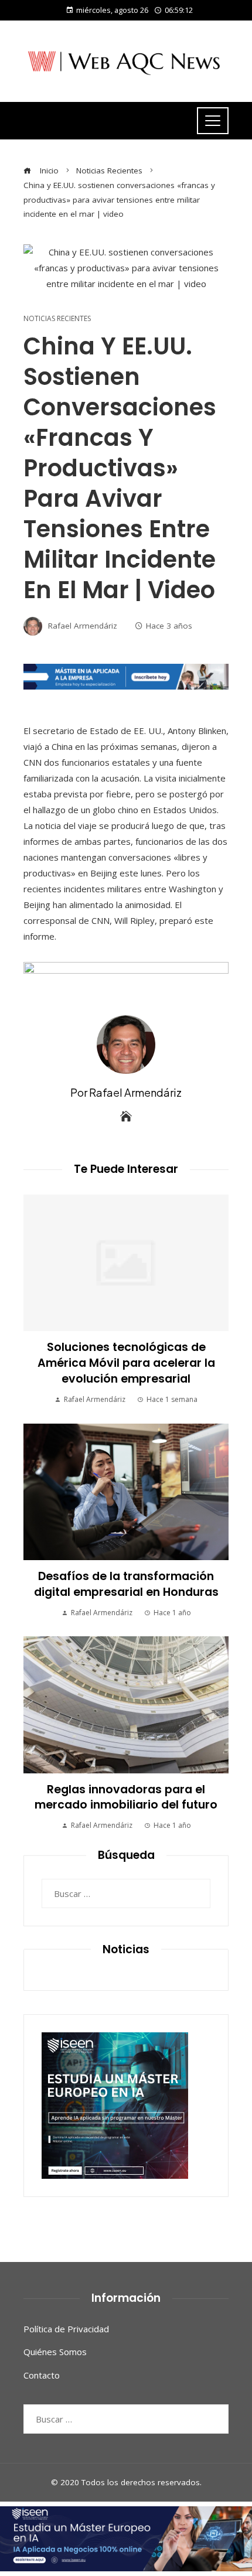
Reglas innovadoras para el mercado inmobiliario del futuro (126, 1797)
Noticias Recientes (57, 319)
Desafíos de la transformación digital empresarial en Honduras (126, 1584)
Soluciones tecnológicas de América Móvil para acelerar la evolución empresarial (126, 1363)
